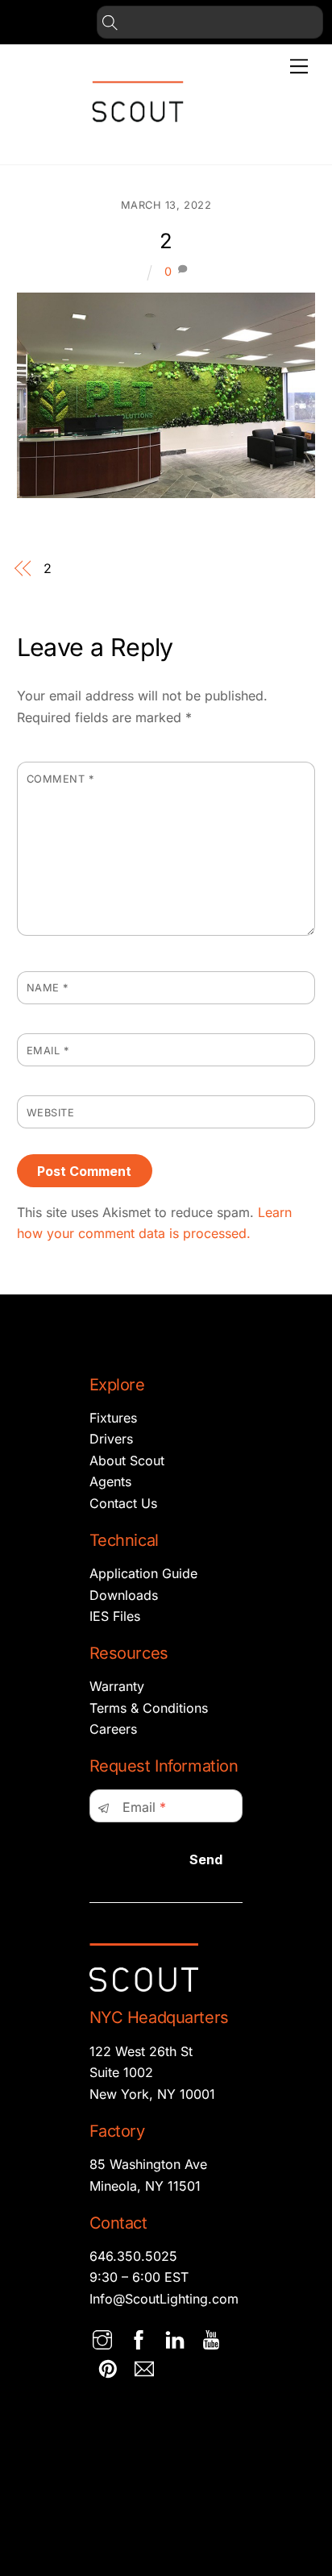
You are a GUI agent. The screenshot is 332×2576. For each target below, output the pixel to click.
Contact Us (123, 1503)
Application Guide (143, 1573)
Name (48, 988)
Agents (110, 1481)
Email (48, 1051)
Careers (113, 1729)
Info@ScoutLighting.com (164, 2299)
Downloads (124, 1595)
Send (206, 1859)
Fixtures (113, 1418)
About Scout (127, 1460)
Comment (60, 779)
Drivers (111, 1439)
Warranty (117, 1686)
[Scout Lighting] (138, 135)
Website (51, 1113)
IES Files (115, 1616)
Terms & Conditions (149, 1708)
